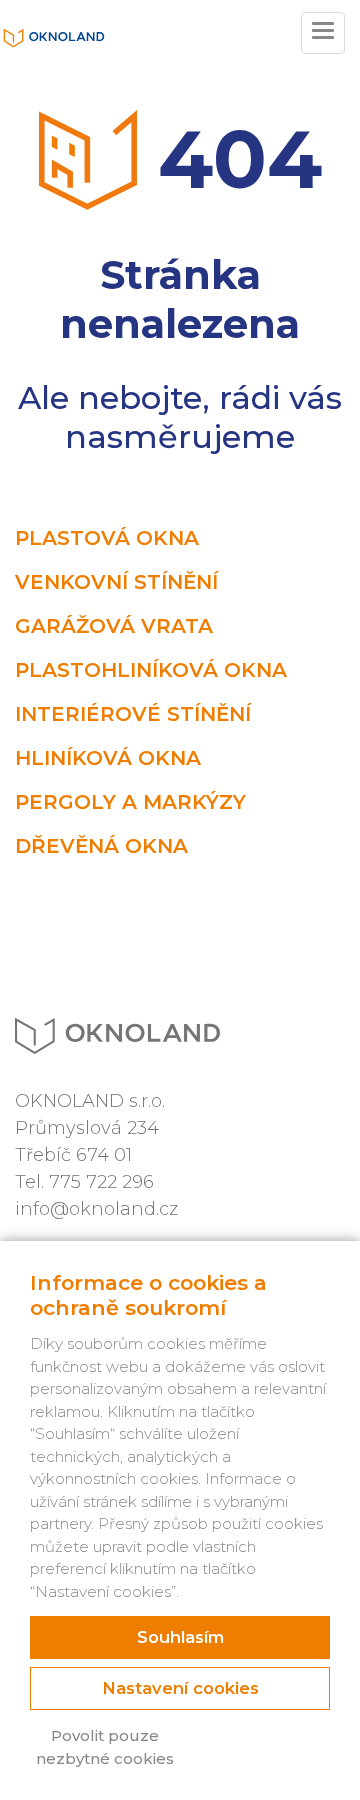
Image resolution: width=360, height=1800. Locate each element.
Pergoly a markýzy (130, 802)
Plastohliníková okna (151, 670)
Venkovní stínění (116, 582)
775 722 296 (101, 1182)
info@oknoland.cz (96, 1209)
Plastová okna (107, 538)
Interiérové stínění (133, 714)
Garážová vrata (114, 626)
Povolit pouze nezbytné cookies (105, 1747)
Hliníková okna (108, 758)
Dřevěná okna (101, 846)
